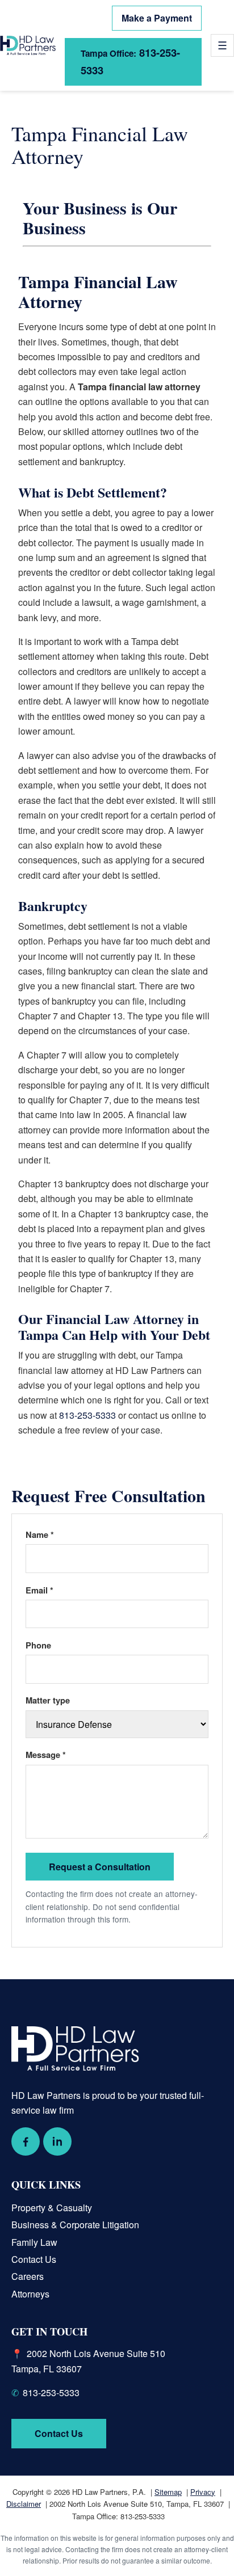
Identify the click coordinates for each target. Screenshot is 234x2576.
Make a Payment (157, 18)
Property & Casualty (52, 2208)
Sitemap (168, 2492)
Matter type (48, 1700)
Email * (39, 1590)
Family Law (34, 2242)
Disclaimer (24, 2504)
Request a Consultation (100, 1867)
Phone (38, 1645)
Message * (46, 1755)
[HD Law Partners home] (28, 45)
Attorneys (30, 2294)
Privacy (203, 2492)
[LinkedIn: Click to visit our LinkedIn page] (57, 2141)
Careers (28, 2276)
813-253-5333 (130, 61)
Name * (40, 1534)
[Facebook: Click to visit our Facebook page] (26, 2141)
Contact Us (34, 2259)
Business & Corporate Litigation (75, 2225)
